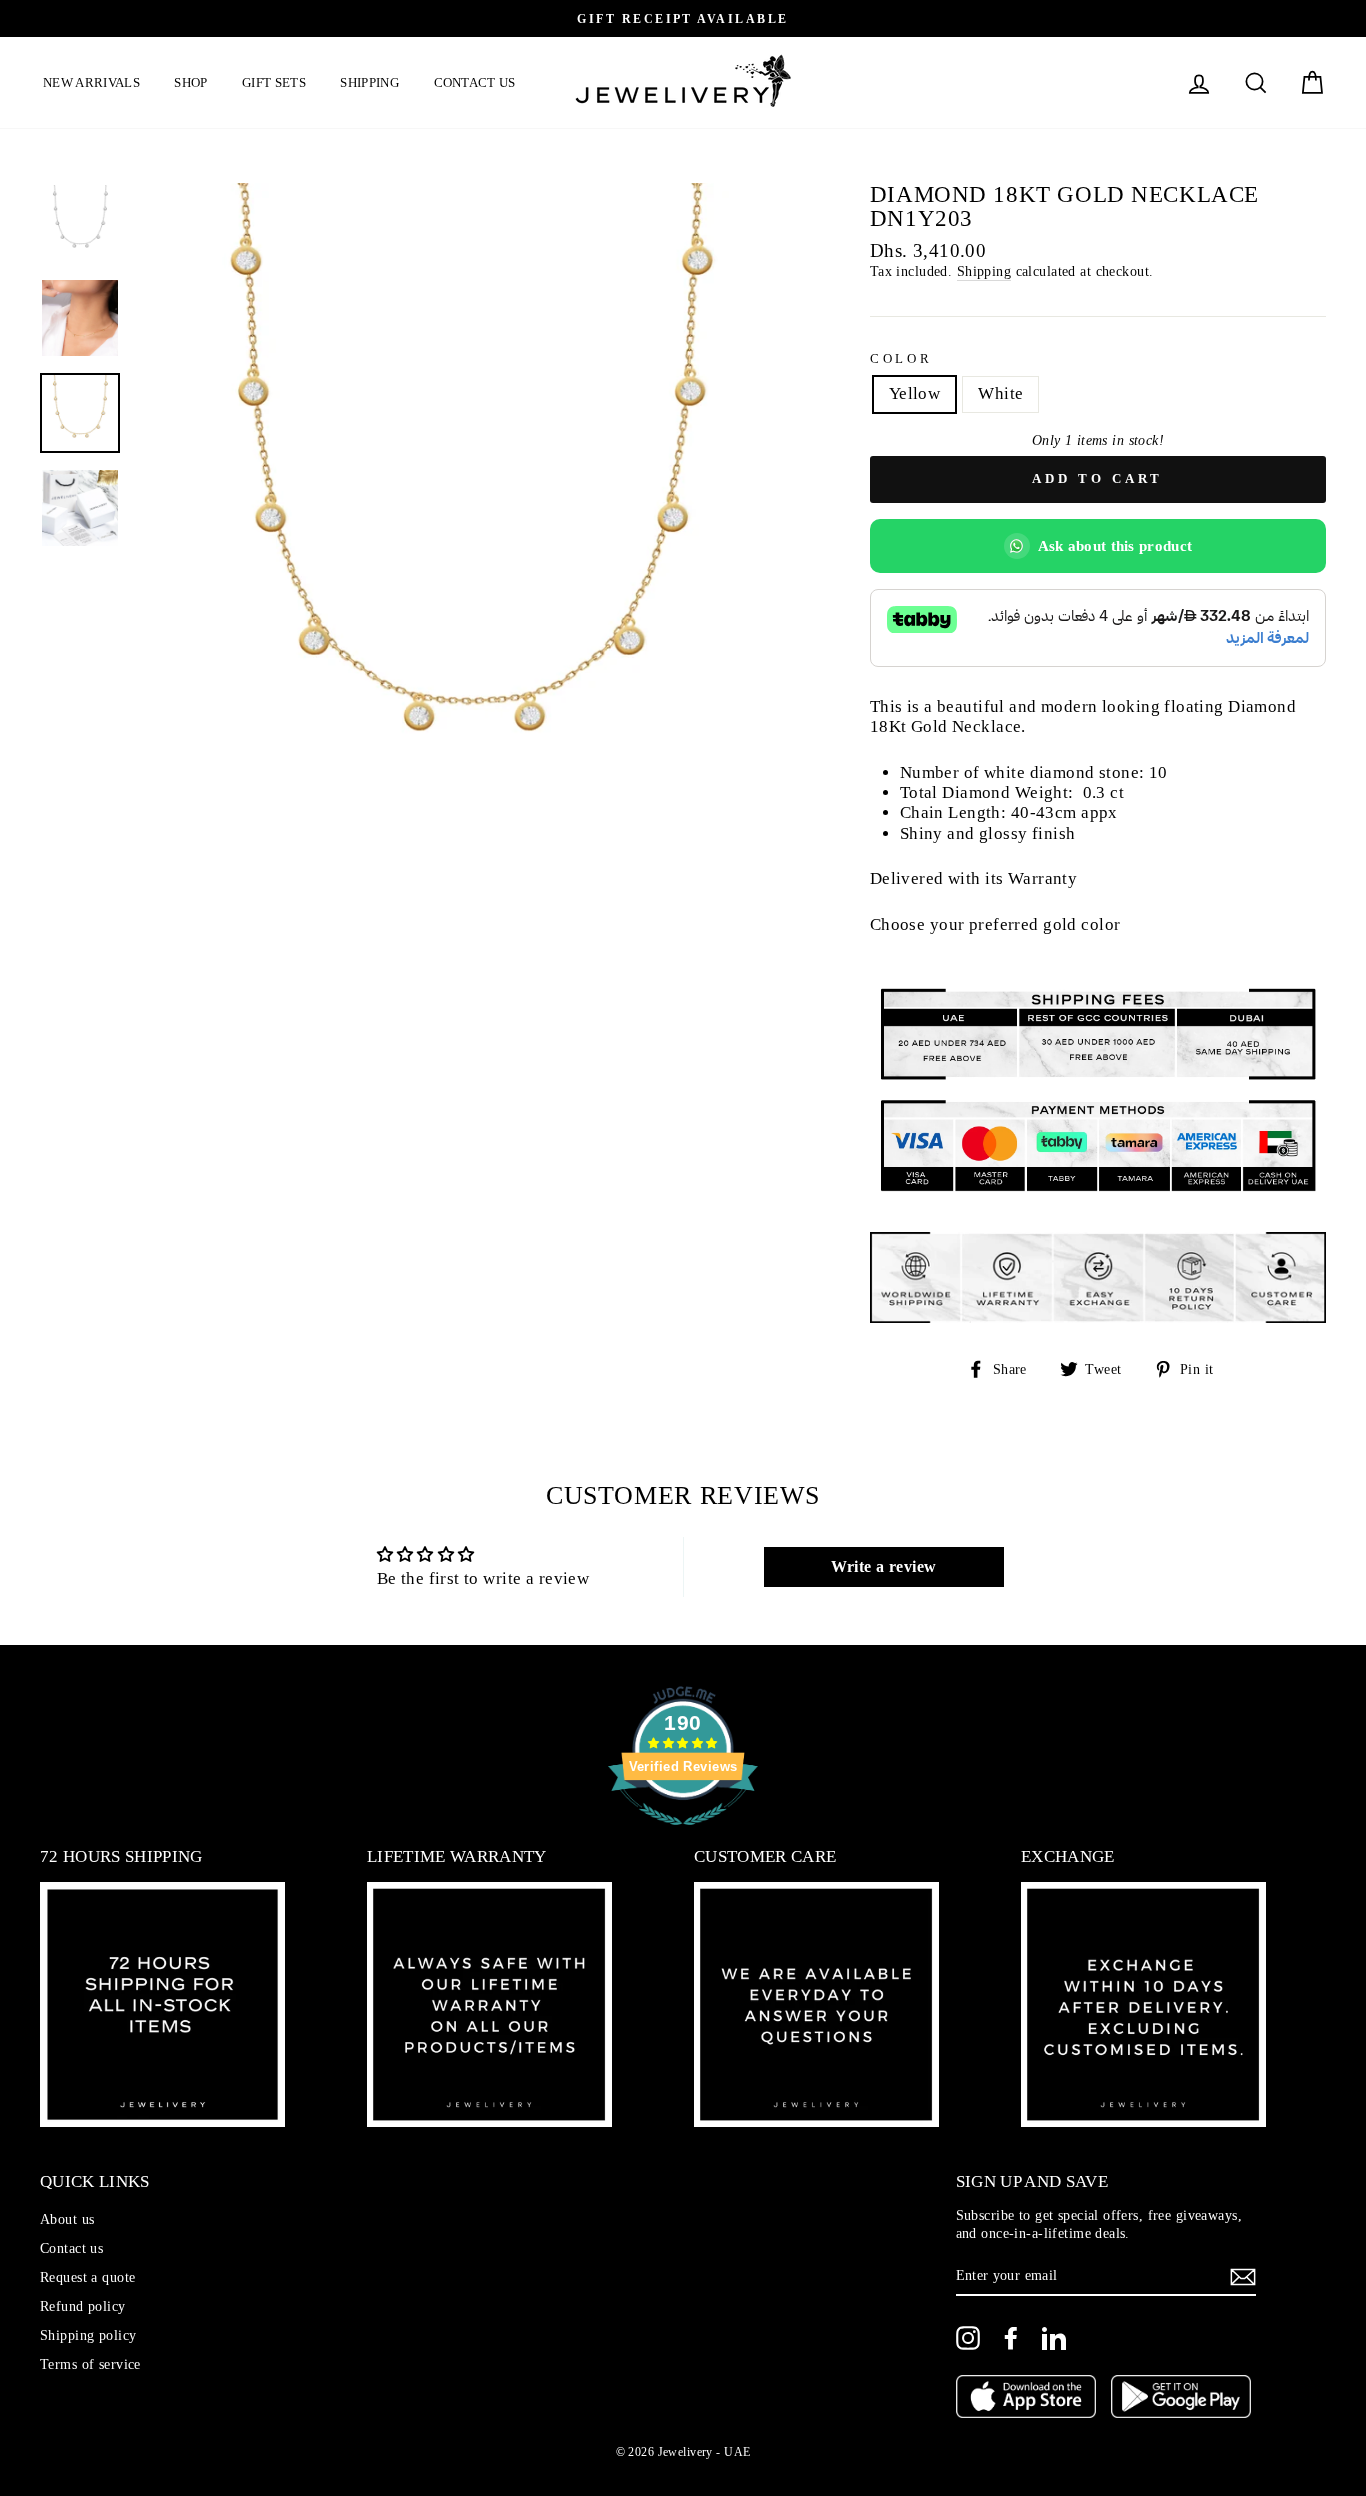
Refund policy (83, 2306)
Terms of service (90, 2364)
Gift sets (274, 82)
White (1000, 393)
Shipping (369, 82)
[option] (683, 18)
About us (67, 2219)
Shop (190, 82)
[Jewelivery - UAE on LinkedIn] (1054, 2338)
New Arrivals (91, 82)
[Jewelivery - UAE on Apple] (1026, 2398)
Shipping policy (88, 2335)
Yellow (915, 393)
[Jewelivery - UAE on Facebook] (1011, 2338)
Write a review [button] (884, 1566)
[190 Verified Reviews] (683, 1835)
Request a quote (87, 2277)
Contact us (475, 82)
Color (901, 359)
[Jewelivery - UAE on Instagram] (968, 2338)
